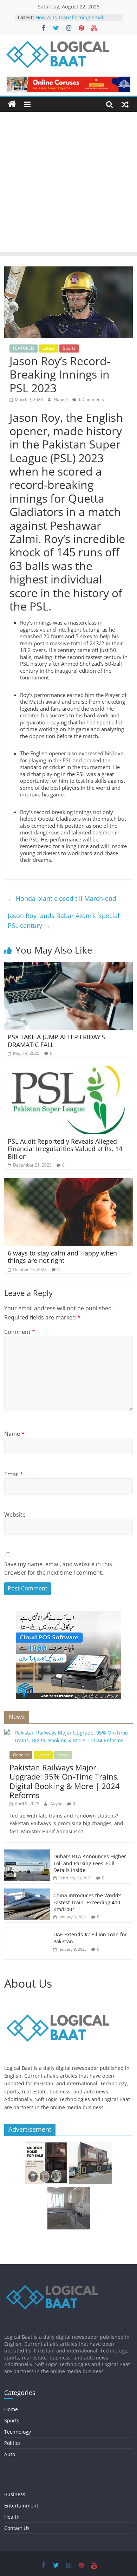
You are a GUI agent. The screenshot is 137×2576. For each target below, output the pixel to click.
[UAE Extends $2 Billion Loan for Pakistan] (27, 1931)
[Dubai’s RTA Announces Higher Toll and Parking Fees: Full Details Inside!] (27, 1853)
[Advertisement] (68, 184)
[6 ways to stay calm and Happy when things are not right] (69, 1182)
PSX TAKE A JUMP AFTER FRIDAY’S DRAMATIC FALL (56, 1041)
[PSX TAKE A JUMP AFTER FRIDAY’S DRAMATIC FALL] (69, 966)
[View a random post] (125, 104)
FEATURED (24, 348)
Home (11, 2409)
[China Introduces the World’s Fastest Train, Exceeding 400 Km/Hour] (27, 1892)
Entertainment (21, 2506)
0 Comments (91, 399)
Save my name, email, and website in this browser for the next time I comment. (58, 1568)
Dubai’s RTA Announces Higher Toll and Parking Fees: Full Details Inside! (90, 1863)
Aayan (57, 1804)
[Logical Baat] (12, 104)
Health (12, 2517)
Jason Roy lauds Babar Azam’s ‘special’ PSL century (64, 921)
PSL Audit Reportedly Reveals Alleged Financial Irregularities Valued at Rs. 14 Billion (65, 1149)
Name (14, 1434)
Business (15, 2494)
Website (15, 1515)
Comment (20, 1332)
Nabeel (61, 399)
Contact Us (17, 2528)
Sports (69, 348)
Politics (12, 2443)
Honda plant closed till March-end (62, 898)
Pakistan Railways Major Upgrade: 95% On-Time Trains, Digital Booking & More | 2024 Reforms (65, 1781)
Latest (48, 348)
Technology (18, 2432)
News (63, 1755)
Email (14, 1474)
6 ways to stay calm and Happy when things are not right (62, 1257)
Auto (10, 2454)
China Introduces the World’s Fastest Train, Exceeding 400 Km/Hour (87, 1902)
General (21, 1755)
